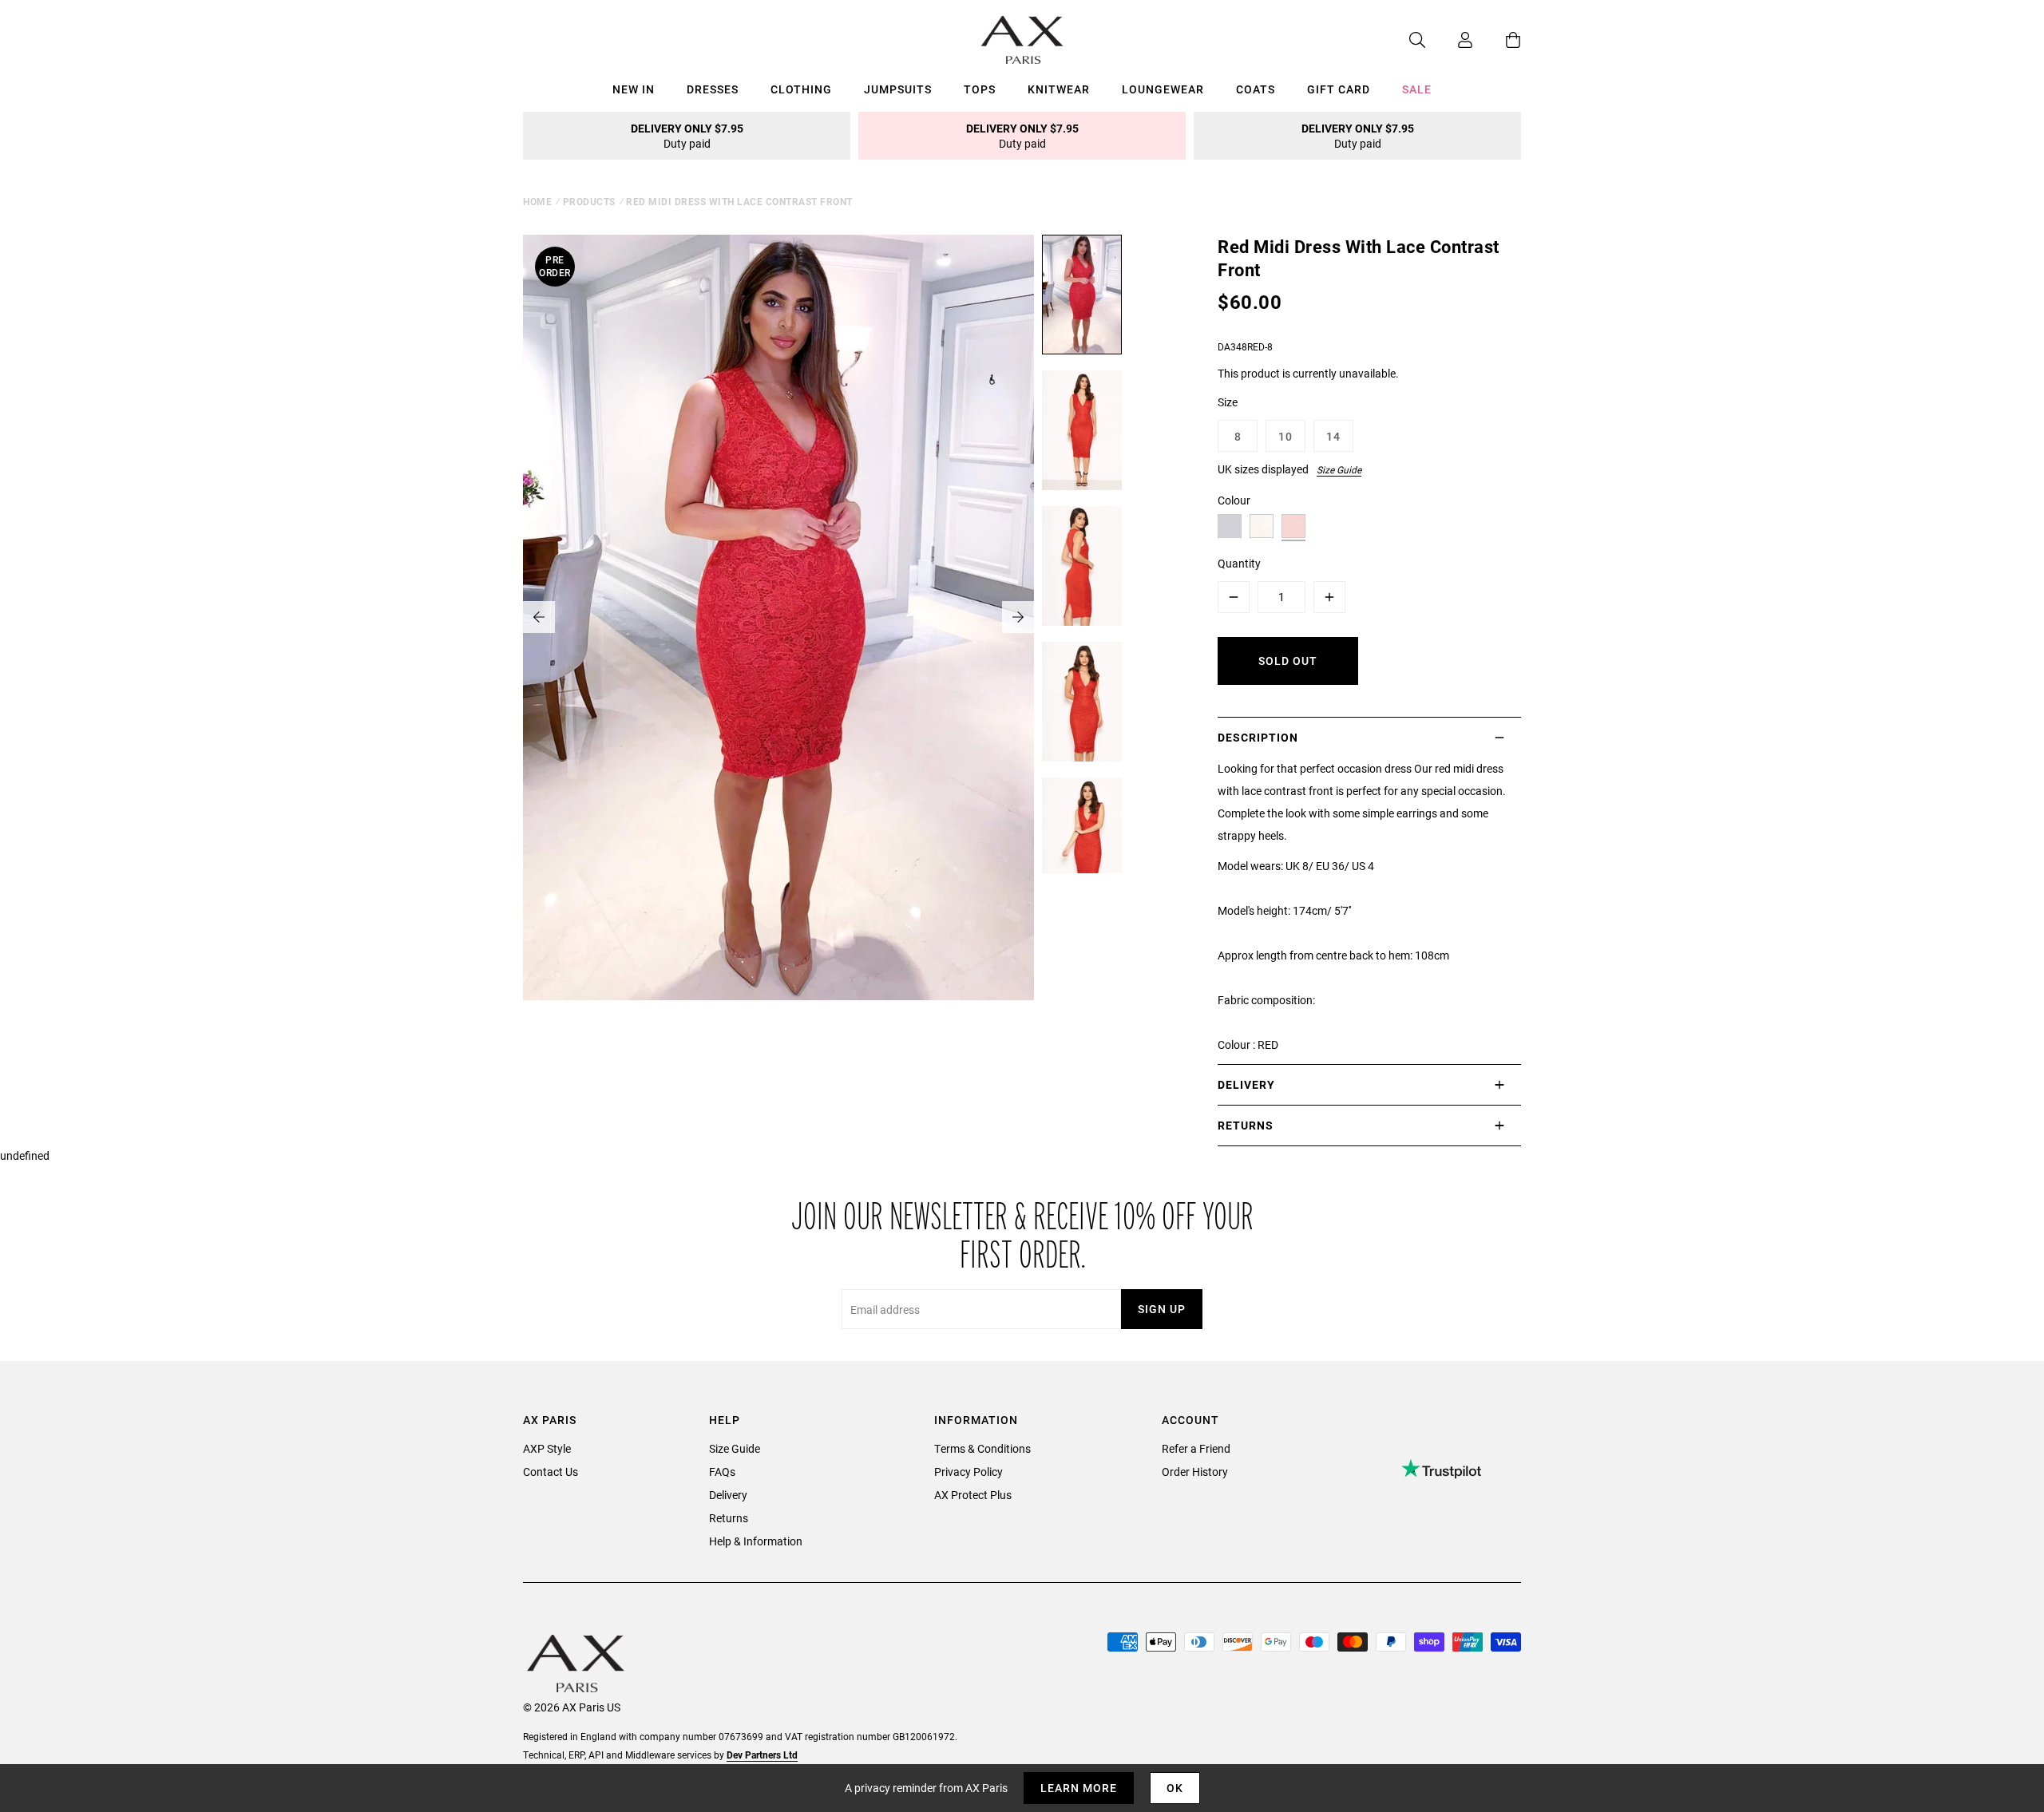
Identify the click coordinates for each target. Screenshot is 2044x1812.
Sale (1417, 89)
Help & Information (756, 1541)
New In (634, 89)
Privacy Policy (969, 1472)
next (1018, 617)
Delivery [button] (1246, 1084)
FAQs (722, 1472)
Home (537, 201)
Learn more (1079, 1788)
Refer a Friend (1196, 1448)
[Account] (1449, 40)
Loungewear (1163, 89)
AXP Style (547, 1448)
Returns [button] (1246, 1125)
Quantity (1239, 563)
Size (1228, 402)
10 (1285, 436)
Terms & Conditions (982, 1448)
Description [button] (1258, 737)
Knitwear (1059, 89)
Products (589, 201)
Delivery (728, 1495)
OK (1175, 1788)
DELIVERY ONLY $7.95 (687, 136)
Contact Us (551, 1472)
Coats (1256, 89)
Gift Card (1339, 89)
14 (1333, 436)
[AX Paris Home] (1022, 40)
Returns (729, 1518)
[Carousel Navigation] (778, 617)
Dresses (713, 89)
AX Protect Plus (973, 1495)
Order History (1195, 1472)
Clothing (801, 89)
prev (539, 617)
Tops (980, 89)
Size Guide (1339, 469)
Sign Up (1162, 1309)
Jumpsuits (898, 89)
